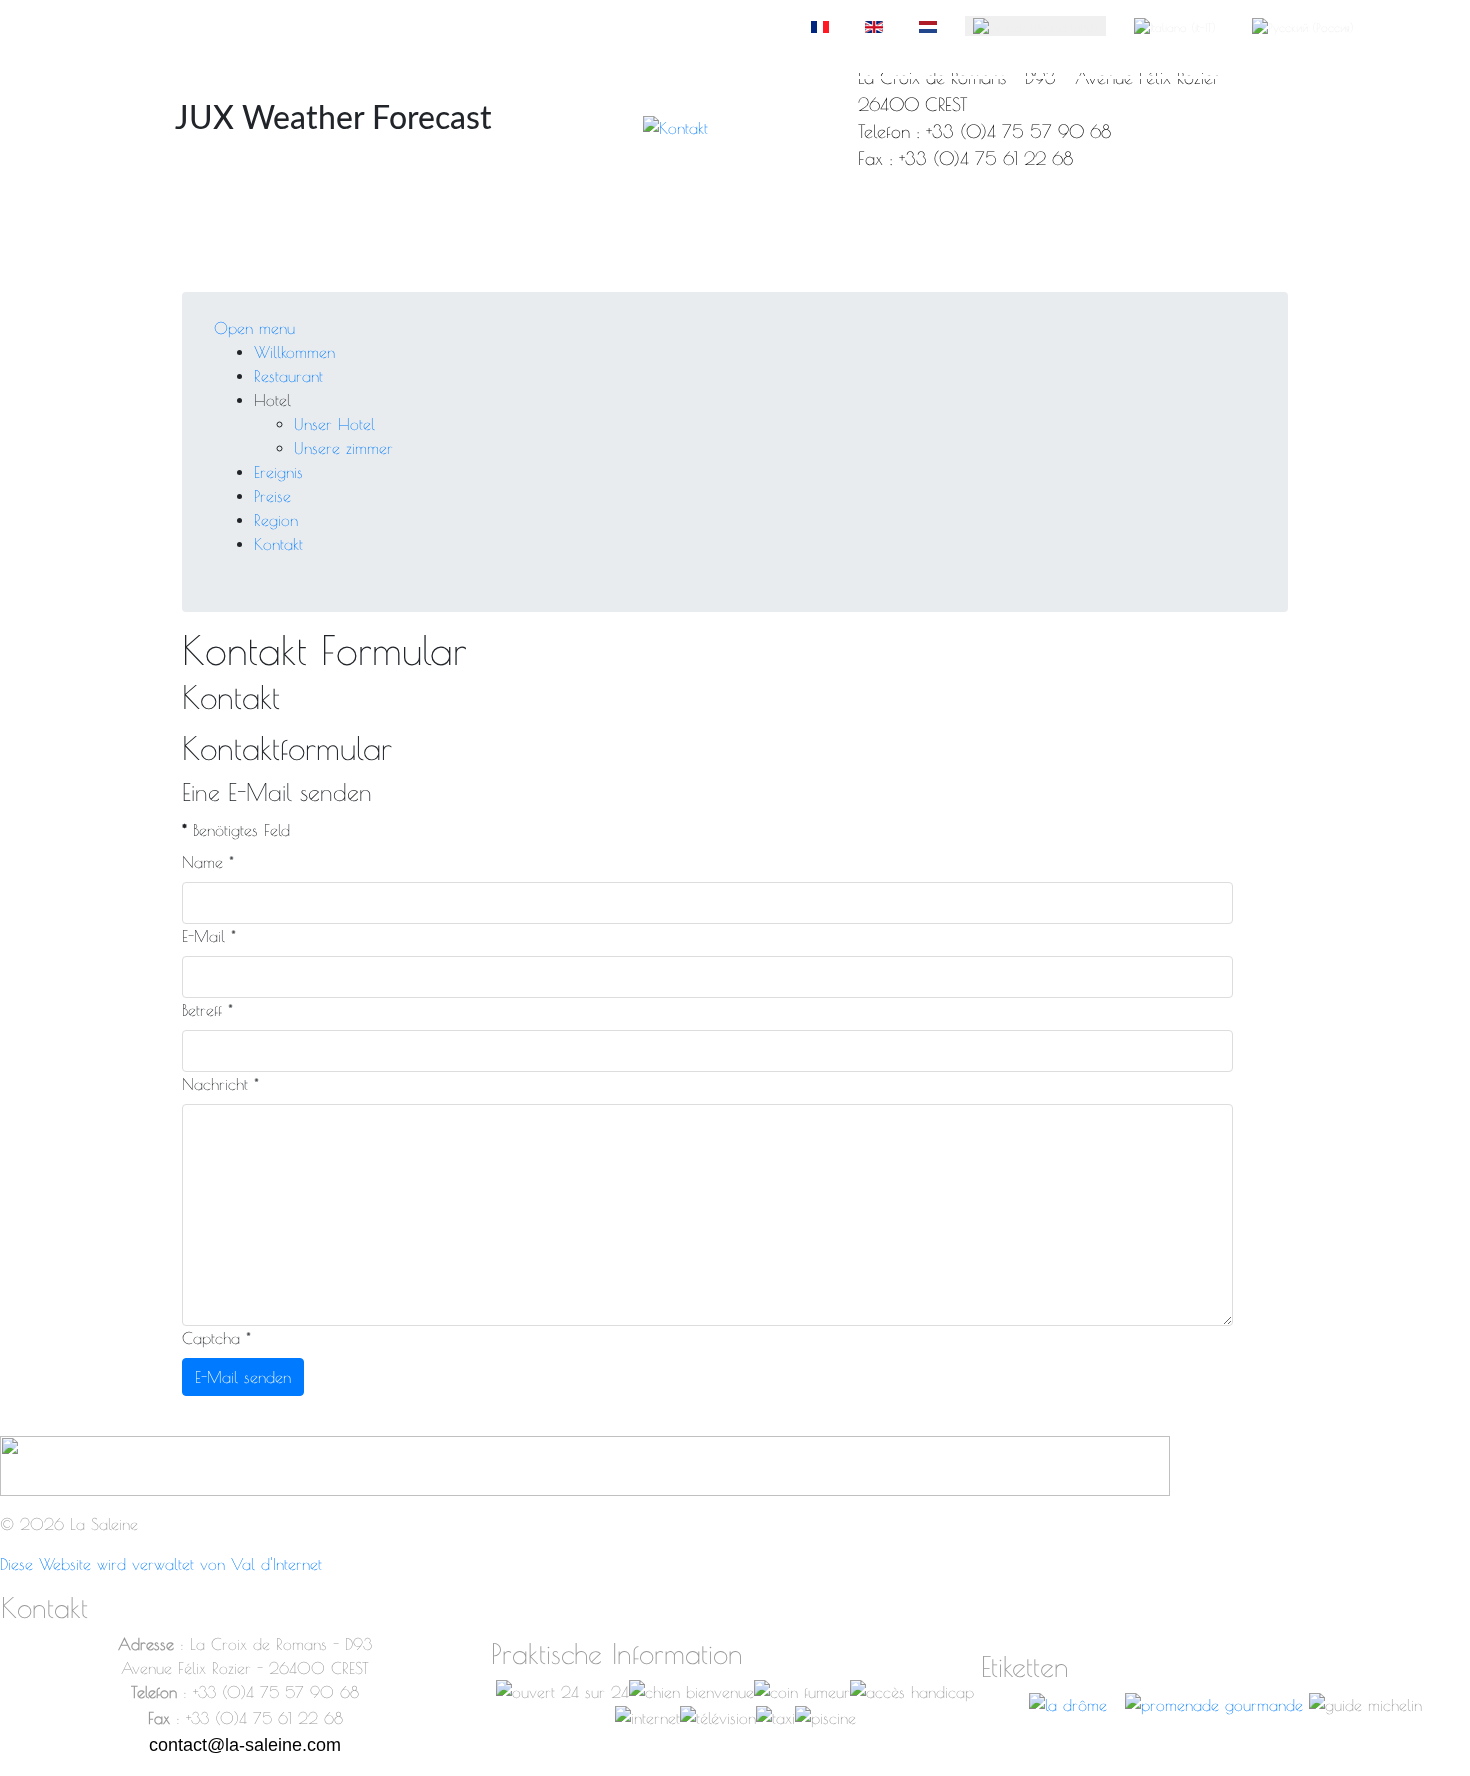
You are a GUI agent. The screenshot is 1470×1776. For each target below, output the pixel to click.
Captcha (216, 1338)
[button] (272, 400)
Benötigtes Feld (236, 830)
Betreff (207, 1010)
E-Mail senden (243, 1377)
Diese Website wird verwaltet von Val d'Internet (161, 1564)
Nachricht (220, 1084)
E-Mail (209, 936)
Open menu (254, 328)
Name (208, 862)
